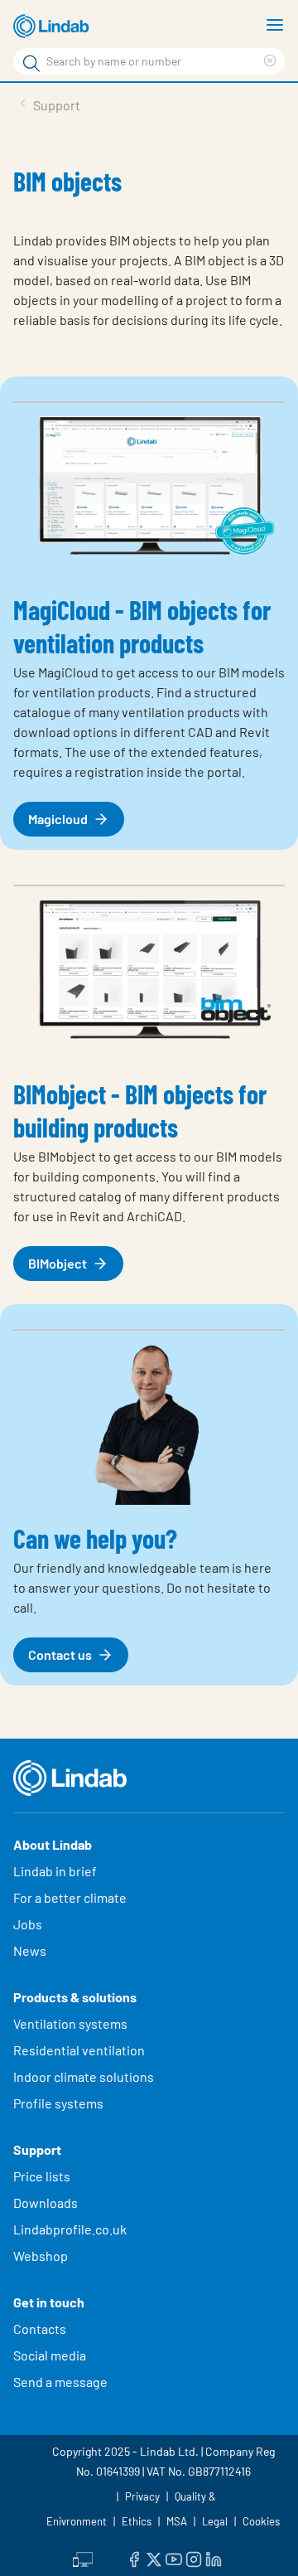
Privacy (142, 2496)
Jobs (28, 1924)
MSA (177, 2521)
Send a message (60, 2382)
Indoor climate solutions (84, 2076)
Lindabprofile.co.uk (70, 2229)
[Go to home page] (54, 27)
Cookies (261, 2521)
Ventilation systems (70, 2023)
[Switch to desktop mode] (83, 2557)
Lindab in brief (55, 1871)
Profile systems (58, 2103)
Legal (215, 2521)
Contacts (40, 2329)
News (30, 1950)
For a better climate (70, 1897)
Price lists (42, 2176)
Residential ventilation (79, 2050)
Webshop (41, 2256)
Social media (50, 2355)
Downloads (46, 2202)
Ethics (137, 2521)
